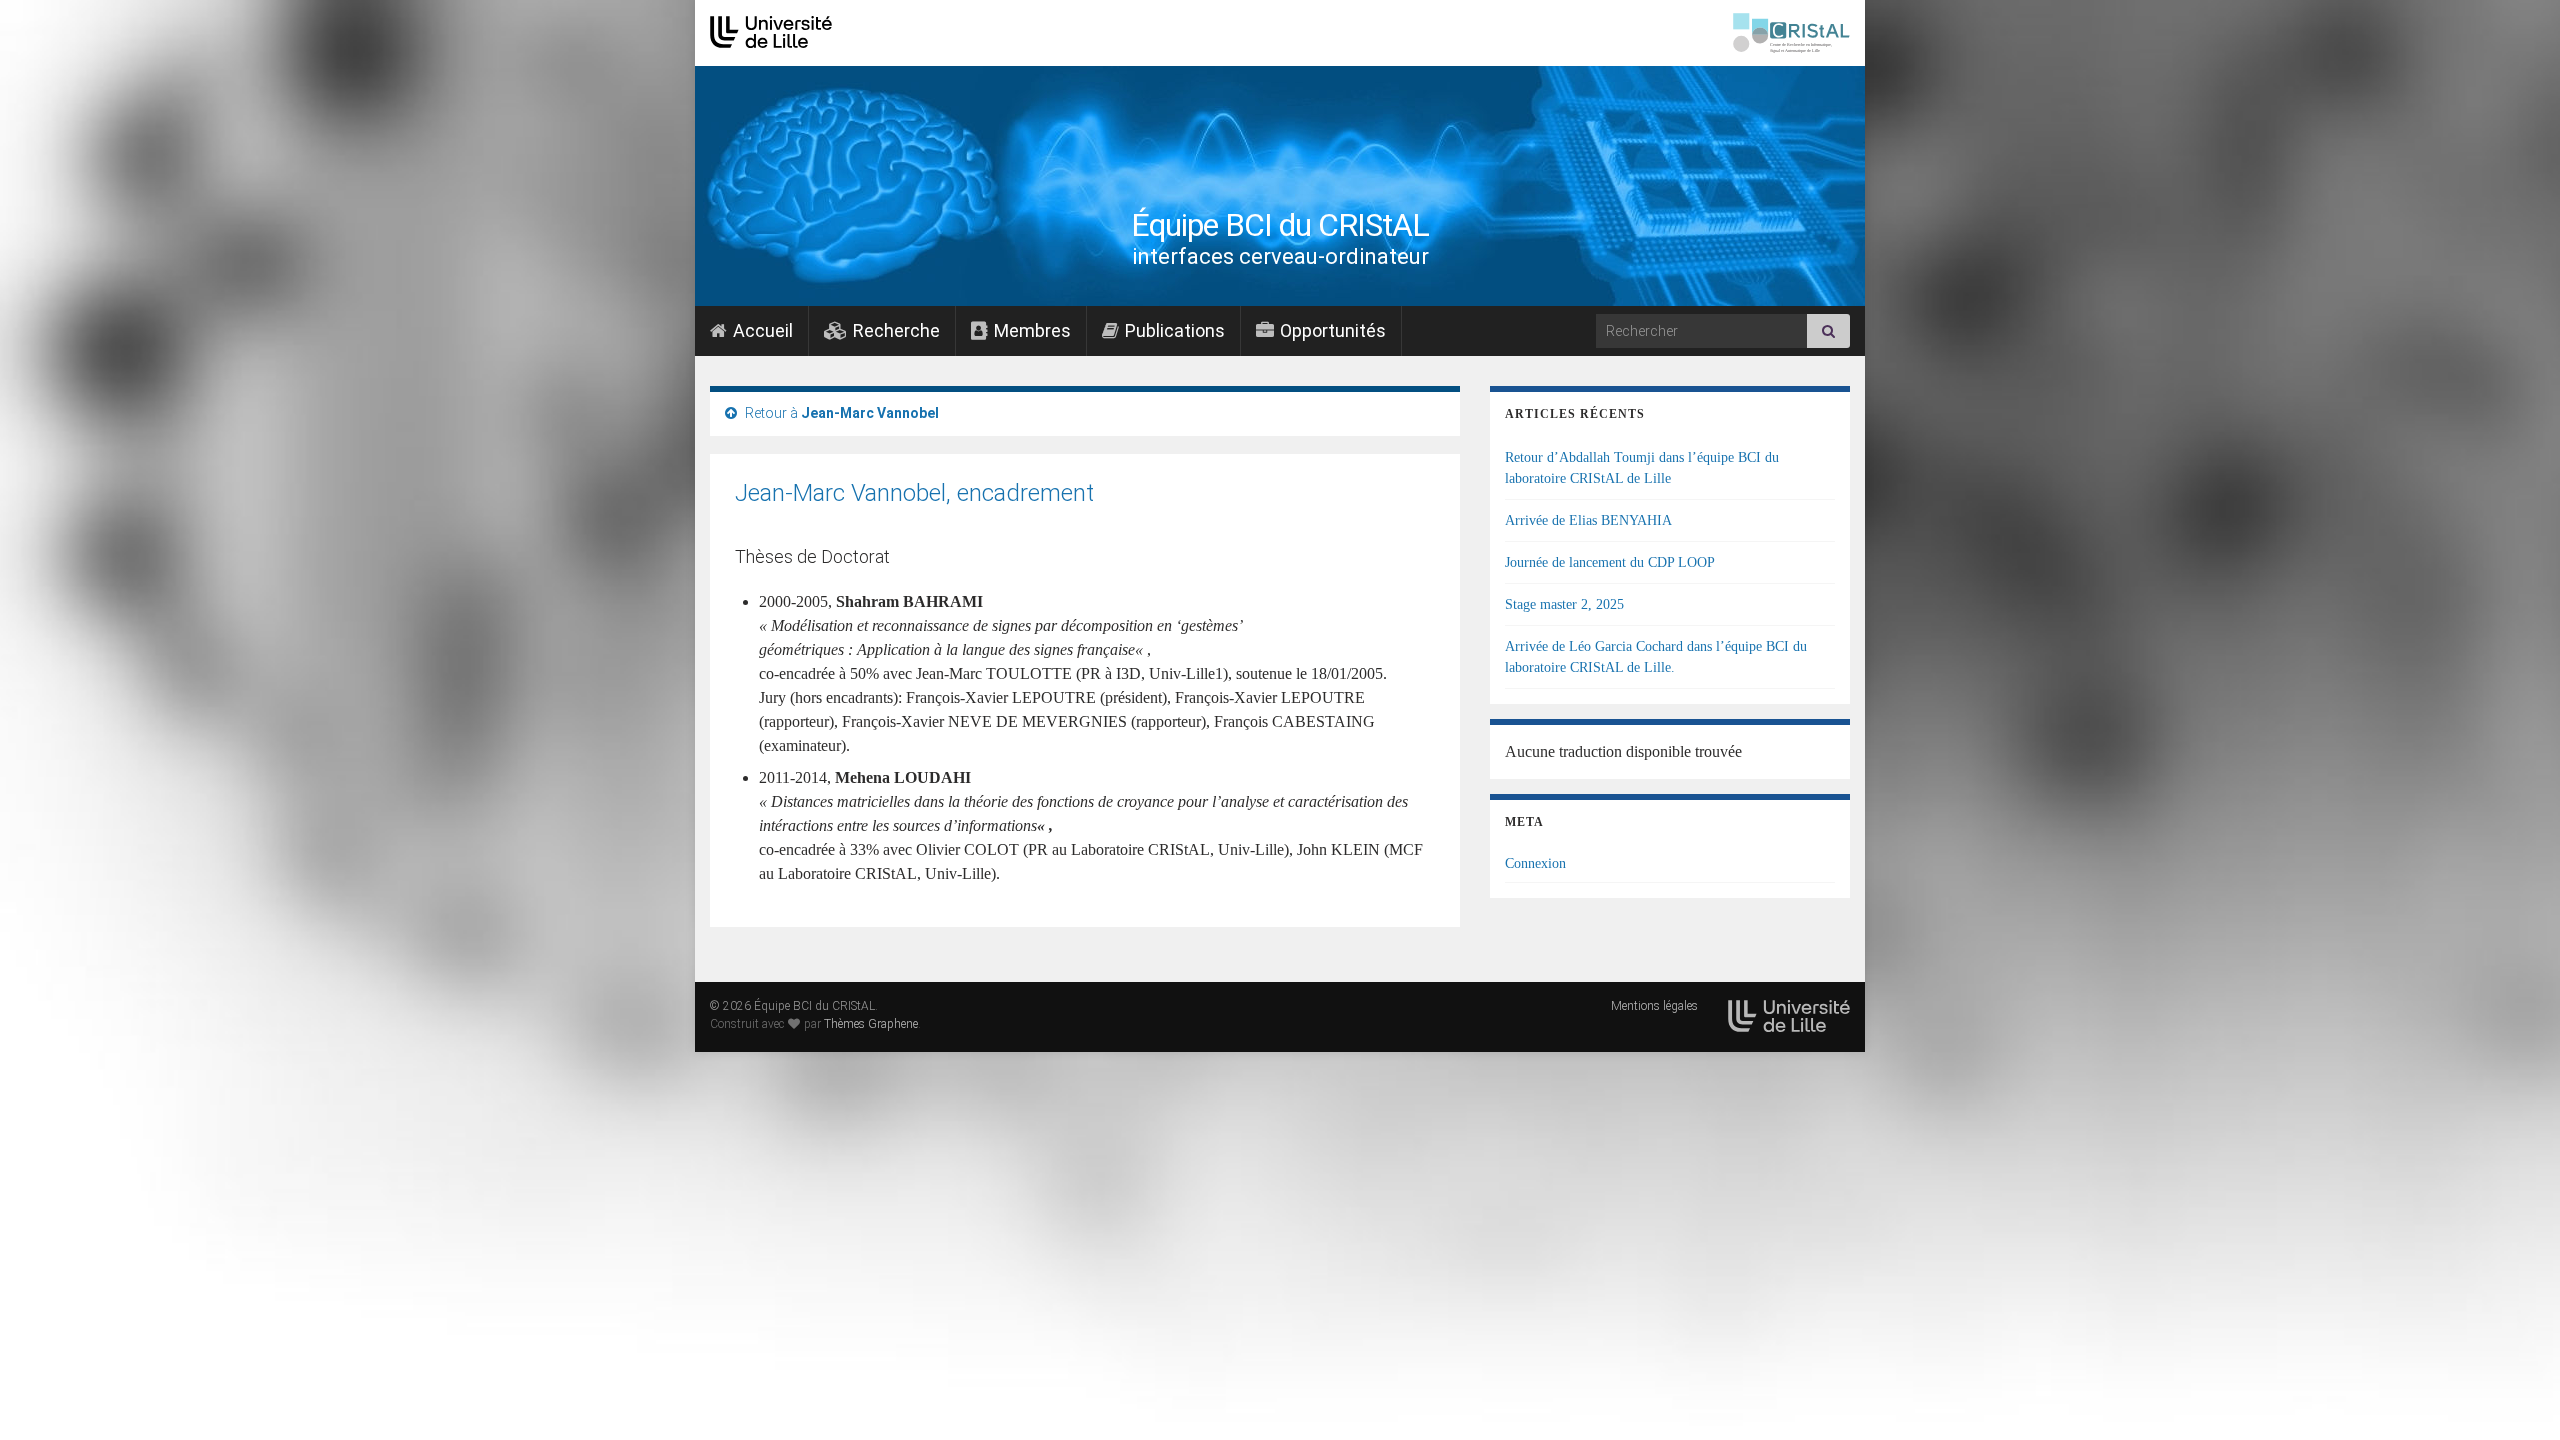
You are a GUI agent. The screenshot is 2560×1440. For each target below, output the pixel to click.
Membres (1030, 330)
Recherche (894, 330)
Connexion (1535, 863)
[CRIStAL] (1791, 33)
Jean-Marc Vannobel (870, 413)
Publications (1173, 330)
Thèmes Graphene (871, 1024)
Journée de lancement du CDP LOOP (1610, 562)
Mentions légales (1654, 1006)
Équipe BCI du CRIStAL (1280, 225)
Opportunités (1331, 330)
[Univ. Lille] (771, 32)
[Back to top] (2515, 1395)
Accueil (761, 330)
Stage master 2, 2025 (1564, 604)
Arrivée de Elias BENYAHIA (1588, 520)
